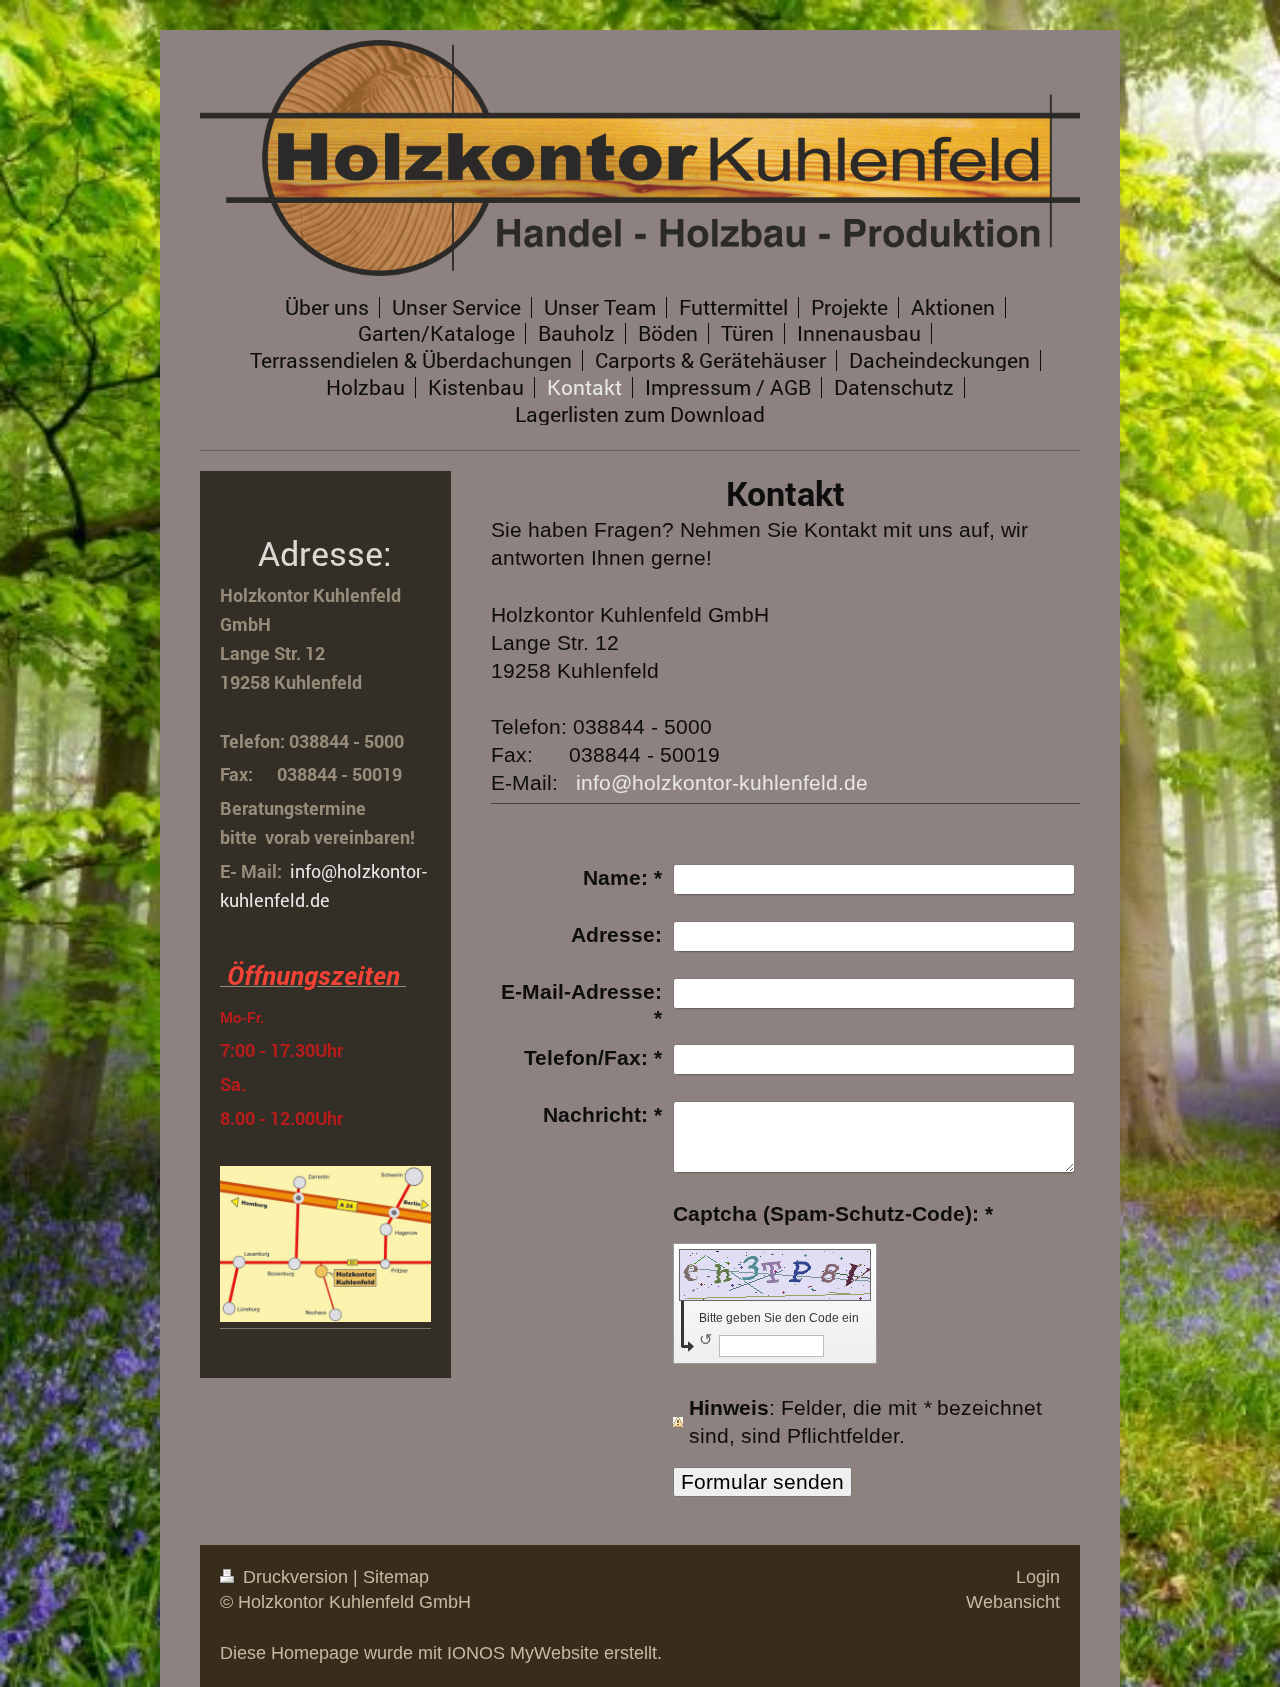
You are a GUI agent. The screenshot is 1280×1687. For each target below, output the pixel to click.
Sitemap (396, 1577)
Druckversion (295, 1577)
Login (1038, 1577)
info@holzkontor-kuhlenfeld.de (722, 782)
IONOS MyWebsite (523, 1653)
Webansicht (1013, 1602)
